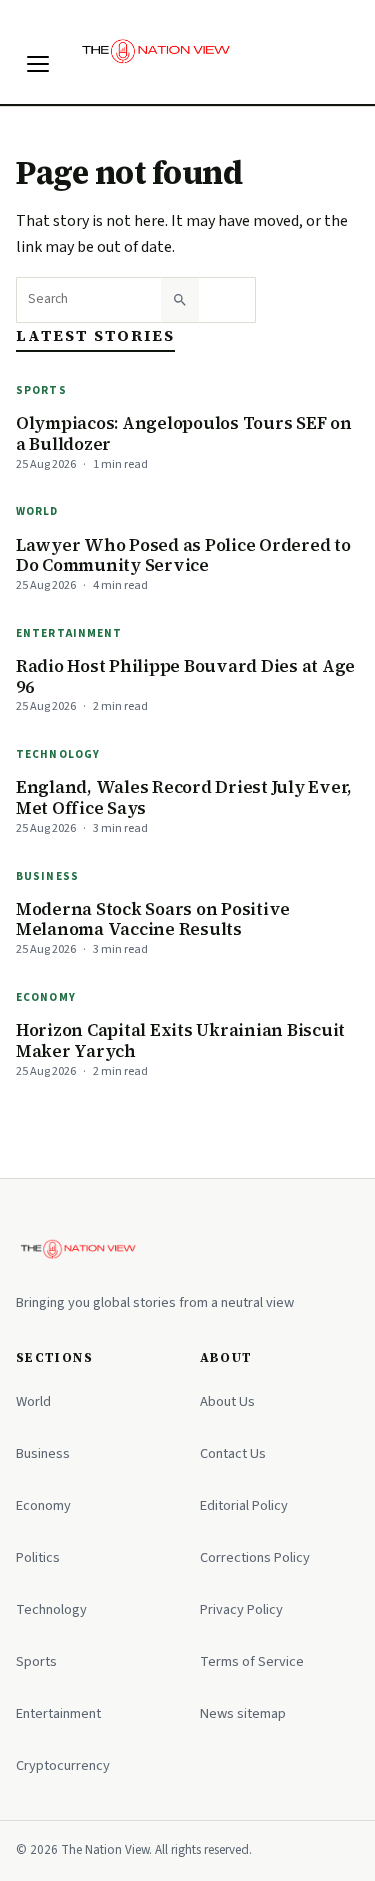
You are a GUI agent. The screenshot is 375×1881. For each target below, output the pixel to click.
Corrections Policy (255, 1557)
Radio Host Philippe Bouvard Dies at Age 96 (185, 676)
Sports (41, 390)
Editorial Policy (244, 1505)
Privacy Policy (241, 1609)
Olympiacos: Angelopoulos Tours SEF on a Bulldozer (184, 433)
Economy (46, 997)
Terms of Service (252, 1661)
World (37, 511)
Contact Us (233, 1453)
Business (47, 876)
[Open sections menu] (38, 64)
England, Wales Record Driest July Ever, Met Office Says (184, 797)
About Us (227, 1401)
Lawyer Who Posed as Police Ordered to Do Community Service (183, 555)
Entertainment (69, 633)
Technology (58, 754)
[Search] (180, 300)
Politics (38, 1557)
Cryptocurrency (63, 1765)
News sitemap (243, 1713)
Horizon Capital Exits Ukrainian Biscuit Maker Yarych (180, 1040)
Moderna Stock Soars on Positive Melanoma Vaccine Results (153, 919)
